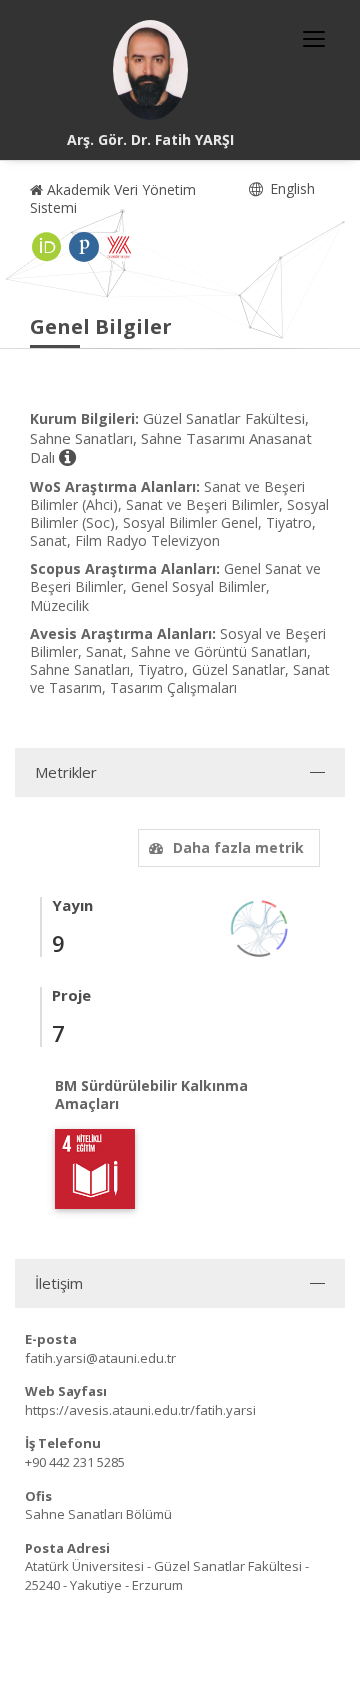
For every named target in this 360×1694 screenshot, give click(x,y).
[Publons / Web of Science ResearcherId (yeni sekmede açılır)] (84, 247)
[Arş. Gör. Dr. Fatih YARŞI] (150, 70)
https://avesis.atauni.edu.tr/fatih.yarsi (140, 1410)
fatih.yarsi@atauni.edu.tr (100, 1358)
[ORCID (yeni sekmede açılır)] (47, 247)
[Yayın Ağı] (260, 926)
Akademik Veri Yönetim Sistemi (113, 198)
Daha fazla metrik (238, 847)
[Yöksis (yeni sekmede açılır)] (119, 247)
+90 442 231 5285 (75, 1462)
